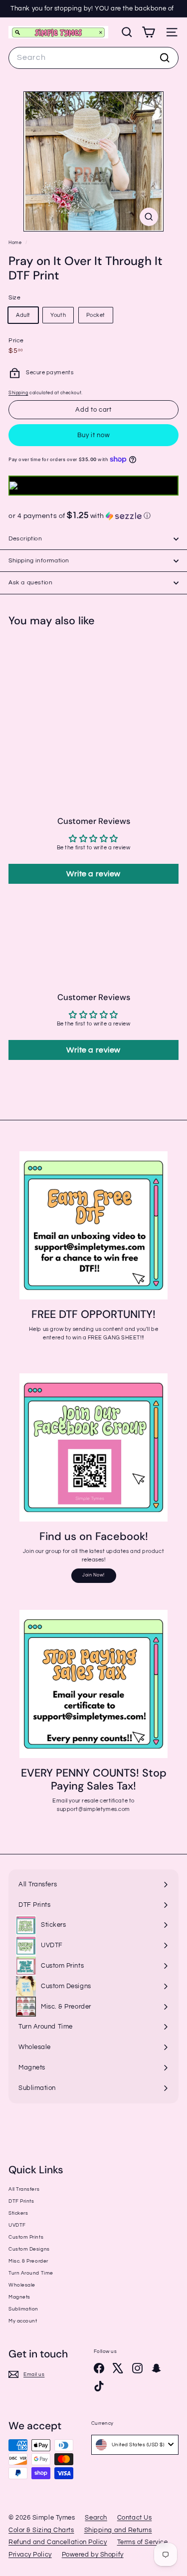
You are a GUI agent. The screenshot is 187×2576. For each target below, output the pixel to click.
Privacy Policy (30, 2555)
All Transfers (24, 2189)
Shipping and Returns (118, 2530)
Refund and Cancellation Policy (58, 2542)
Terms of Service (143, 2542)
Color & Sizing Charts (41, 2530)
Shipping (18, 393)
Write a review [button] (93, 874)
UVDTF (17, 2225)
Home (16, 243)
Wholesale (22, 2285)
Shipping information (39, 561)
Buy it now (94, 435)
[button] (93, 516)
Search (96, 2518)
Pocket (96, 315)
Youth (58, 315)
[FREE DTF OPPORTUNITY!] (93, 1225)
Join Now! (93, 1575)
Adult (23, 315)
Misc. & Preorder (28, 2261)
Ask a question (30, 583)
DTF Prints (21, 2201)
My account (23, 2321)
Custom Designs (29, 2249)
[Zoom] (149, 217)
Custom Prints (26, 2237)
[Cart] (148, 32)
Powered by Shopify (93, 2555)
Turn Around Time (31, 2273)
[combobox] (93, 58)
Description (25, 539)
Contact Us (135, 2518)
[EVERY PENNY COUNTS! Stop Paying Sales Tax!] (93, 1684)
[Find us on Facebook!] (93, 1447)
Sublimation (23, 2309)
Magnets (19, 2297)
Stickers (18, 2213)
